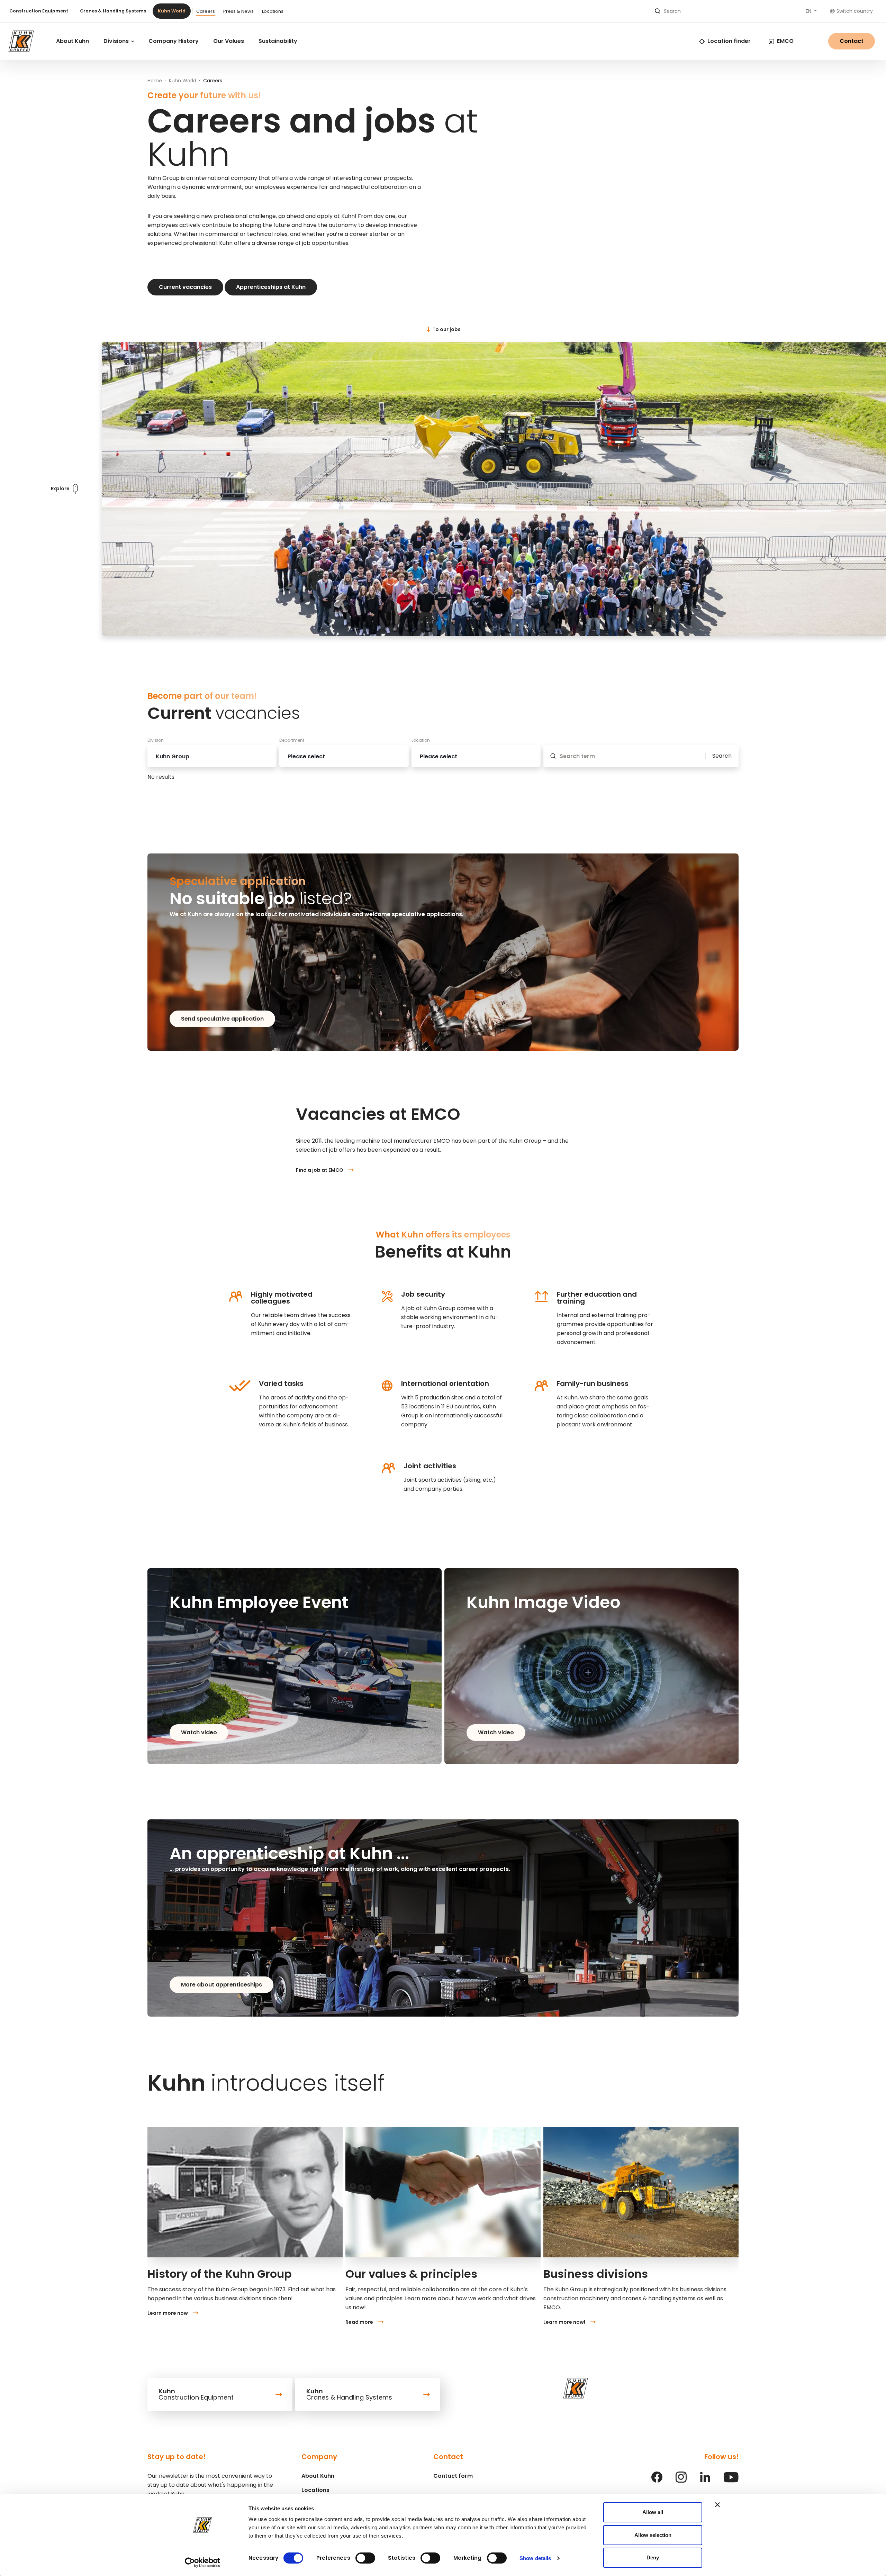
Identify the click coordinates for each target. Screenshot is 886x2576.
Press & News (238, 11)
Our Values (229, 41)
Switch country (855, 11)
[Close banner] (717, 2505)
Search (722, 756)
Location (421, 740)
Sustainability (278, 41)
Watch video (199, 1732)
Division (156, 740)
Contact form (453, 2476)
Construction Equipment (39, 11)
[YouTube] (731, 2481)
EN (809, 11)
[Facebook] (657, 2481)
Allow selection (653, 2535)
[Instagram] (681, 2481)
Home (155, 81)
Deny (653, 2557)
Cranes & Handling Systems (113, 11)
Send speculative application (222, 1019)
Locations (273, 11)
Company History (174, 41)
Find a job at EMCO (320, 1170)
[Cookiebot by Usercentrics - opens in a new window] (203, 2563)
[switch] (365, 2558)
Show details (535, 2558)
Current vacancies (185, 287)
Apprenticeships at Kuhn (271, 287)
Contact (852, 41)
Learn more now (168, 2313)
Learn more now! (564, 2322)
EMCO (785, 41)
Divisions (117, 41)
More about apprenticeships (221, 1985)
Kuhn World (172, 11)
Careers (206, 11)
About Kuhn (73, 41)
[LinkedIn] (705, 2481)
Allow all (653, 2512)
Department (292, 740)
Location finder (729, 41)
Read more (359, 2322)
